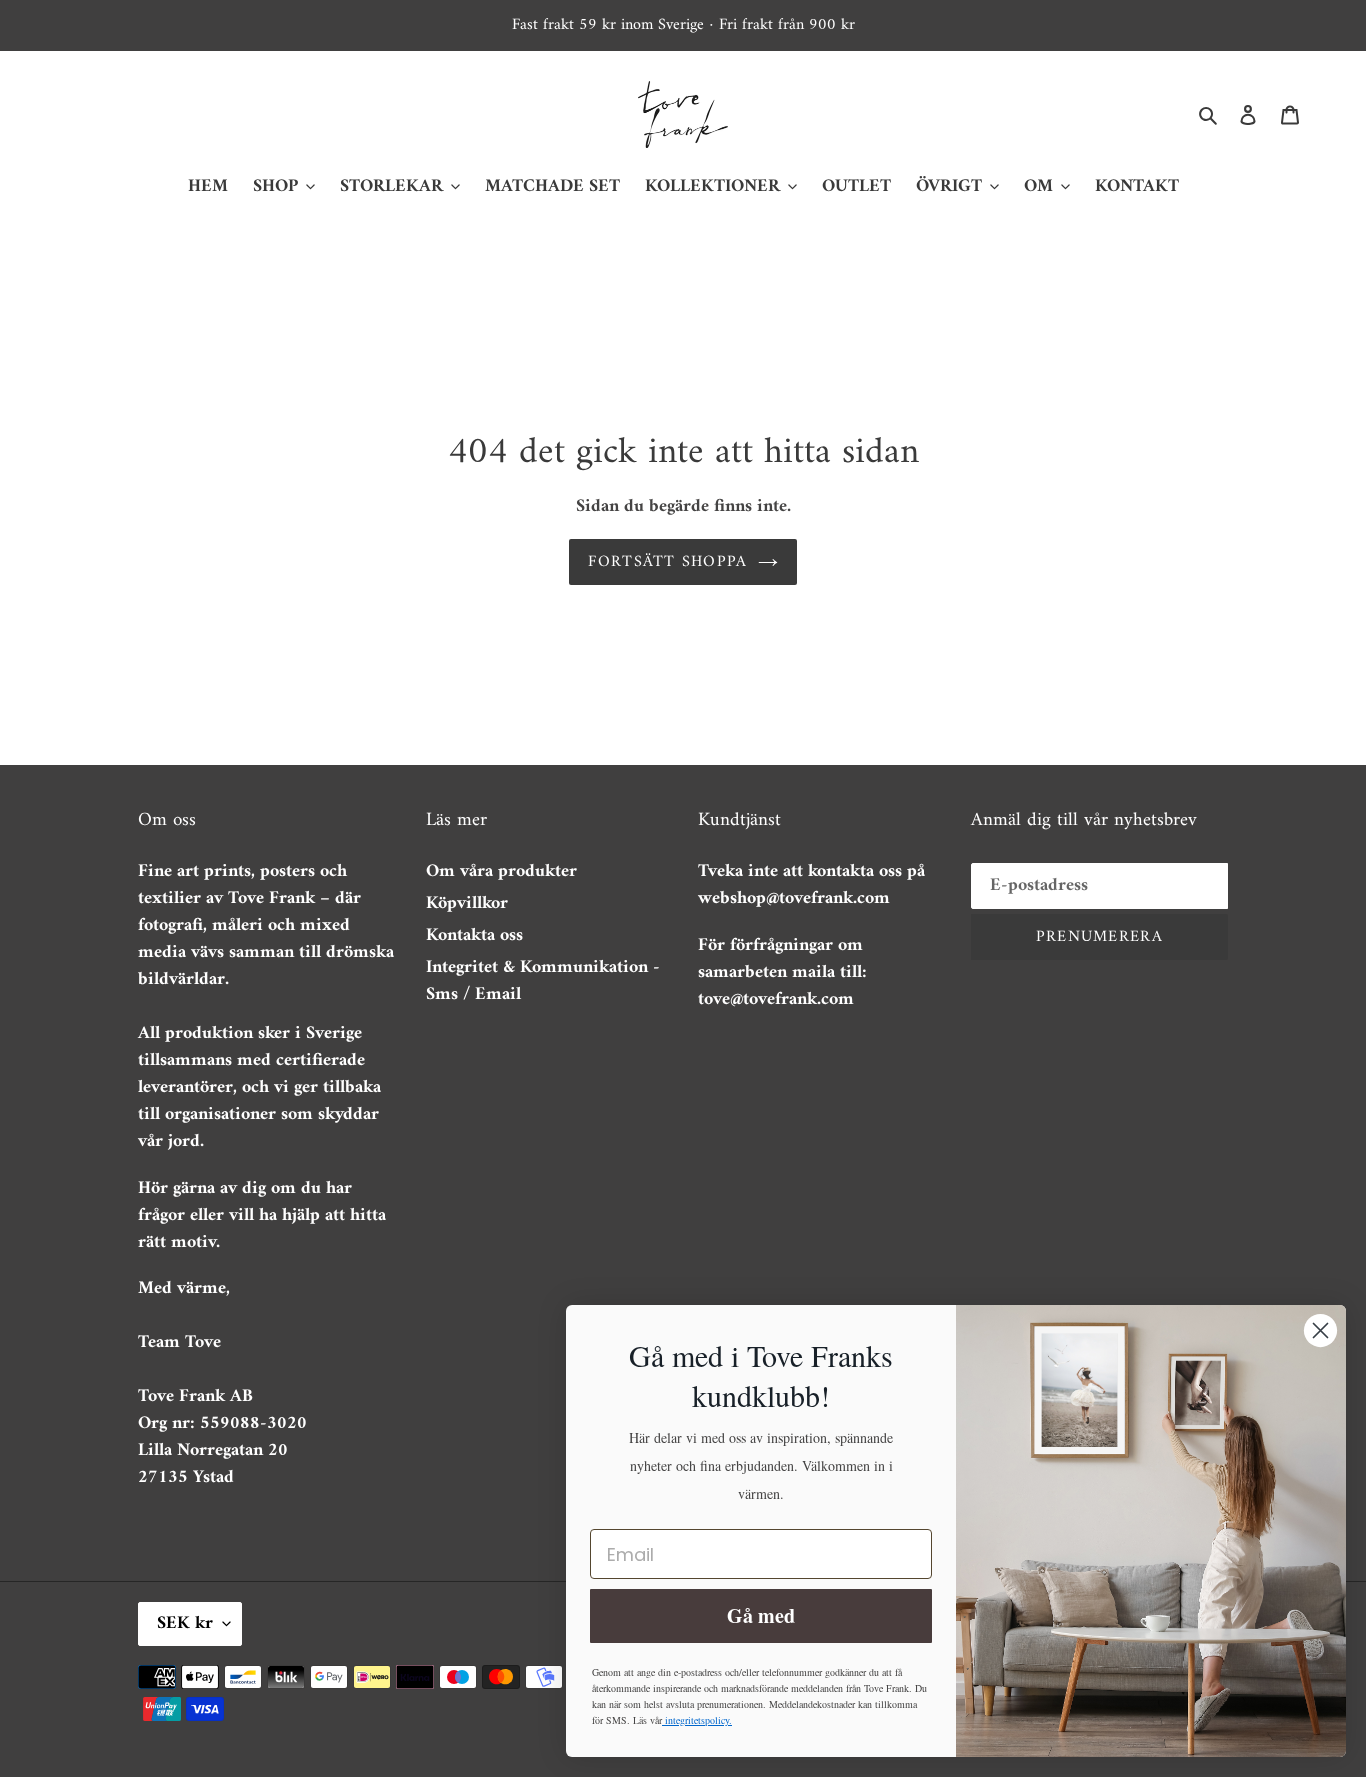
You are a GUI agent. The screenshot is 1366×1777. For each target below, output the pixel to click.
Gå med (761, 1615)
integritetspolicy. (697, 1720)
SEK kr (185, 1623)
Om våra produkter (501, 871)
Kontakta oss (474, 935)
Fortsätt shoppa (667, 562)
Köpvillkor (467, 903)
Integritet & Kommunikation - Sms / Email (543, 981)
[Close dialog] (1320, 1330)
